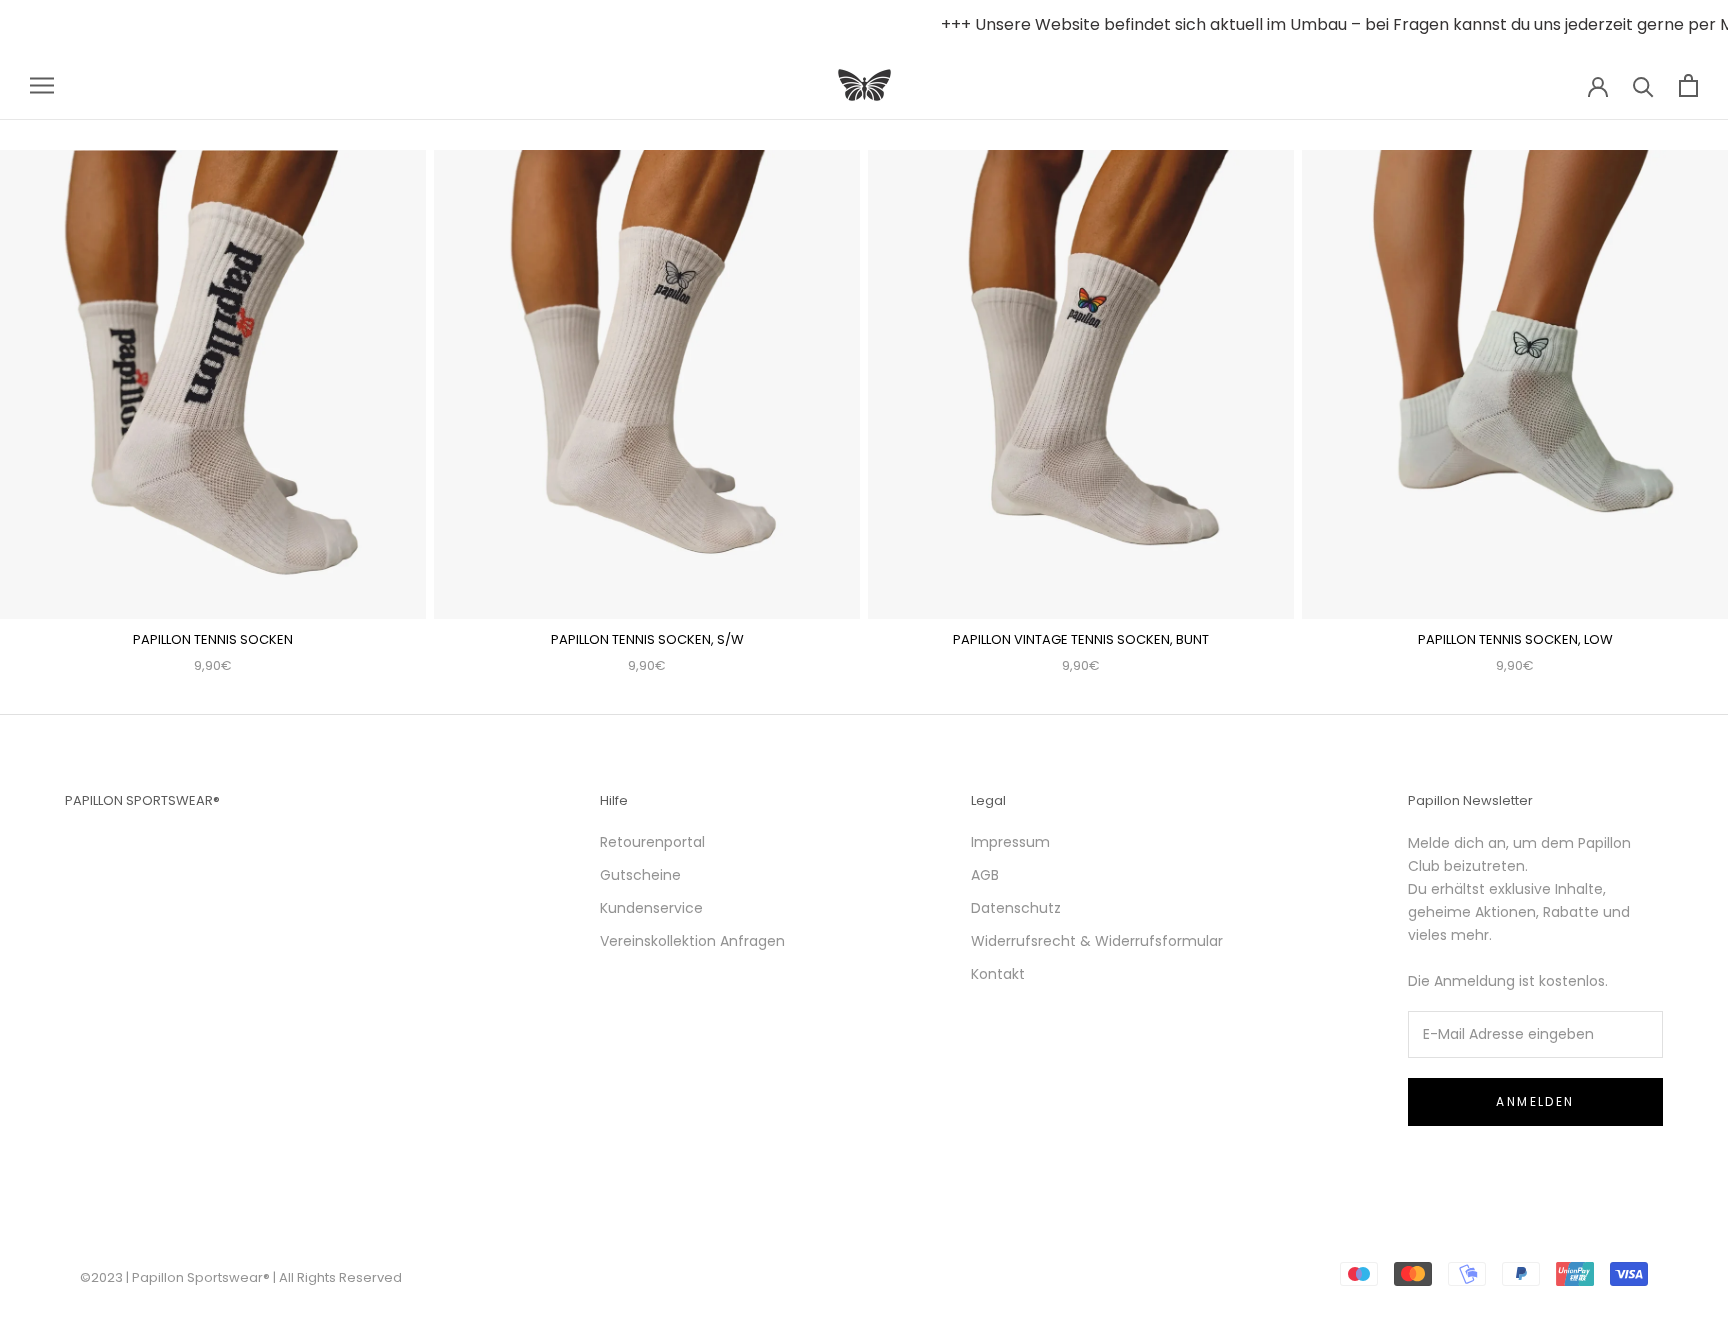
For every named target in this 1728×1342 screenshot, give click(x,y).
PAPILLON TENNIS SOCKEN (213, 639)
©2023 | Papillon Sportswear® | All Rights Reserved (241, 1277)
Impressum (1010, 842)
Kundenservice (651, 908)
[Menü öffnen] (42, 85)
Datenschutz (1016, 908)
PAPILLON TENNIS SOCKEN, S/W (647, 639)
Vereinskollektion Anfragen (692, 941)
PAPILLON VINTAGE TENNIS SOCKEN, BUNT (1081, 639)
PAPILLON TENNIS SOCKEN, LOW (1515, 639)
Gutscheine (640, 875)
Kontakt (998, 974)
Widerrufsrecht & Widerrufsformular (1097, 941)
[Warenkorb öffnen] (1688, 85)
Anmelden (1535, 1101)
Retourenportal (652, 842)
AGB (985, 875)
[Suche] (1643, 85)
